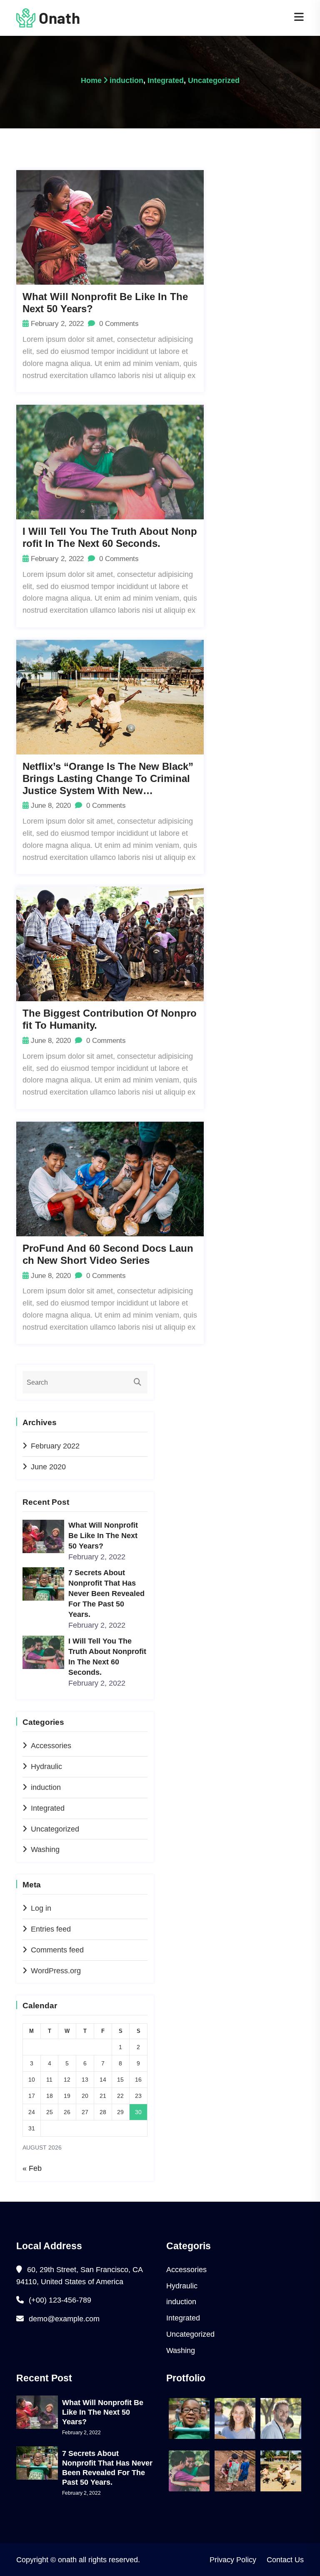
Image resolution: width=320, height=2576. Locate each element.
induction (126, 80)
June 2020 (48, 1467)
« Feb (32, 2168)
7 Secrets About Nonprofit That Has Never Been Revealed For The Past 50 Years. (106, 1594)
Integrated (166, 80)
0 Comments (118, 324)
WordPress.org (56, 1971)
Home (91, 80)
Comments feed (57, 1950)
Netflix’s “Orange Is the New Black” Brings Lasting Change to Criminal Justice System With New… (108, 778)
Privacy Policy (233, 2560)
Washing (45, 1849)
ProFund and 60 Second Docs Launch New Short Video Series (108, 1254)
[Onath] (48, 18)
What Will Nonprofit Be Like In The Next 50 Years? (105, 303)
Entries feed (51, 1929)
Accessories (51, 1746)
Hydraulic (46, 1767)
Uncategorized (214, 80)
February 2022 (55, 1446)
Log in (41, 1908)
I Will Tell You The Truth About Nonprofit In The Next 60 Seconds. (110, 537)
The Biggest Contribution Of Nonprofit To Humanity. (110, 1019)
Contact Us (285, 2560)
